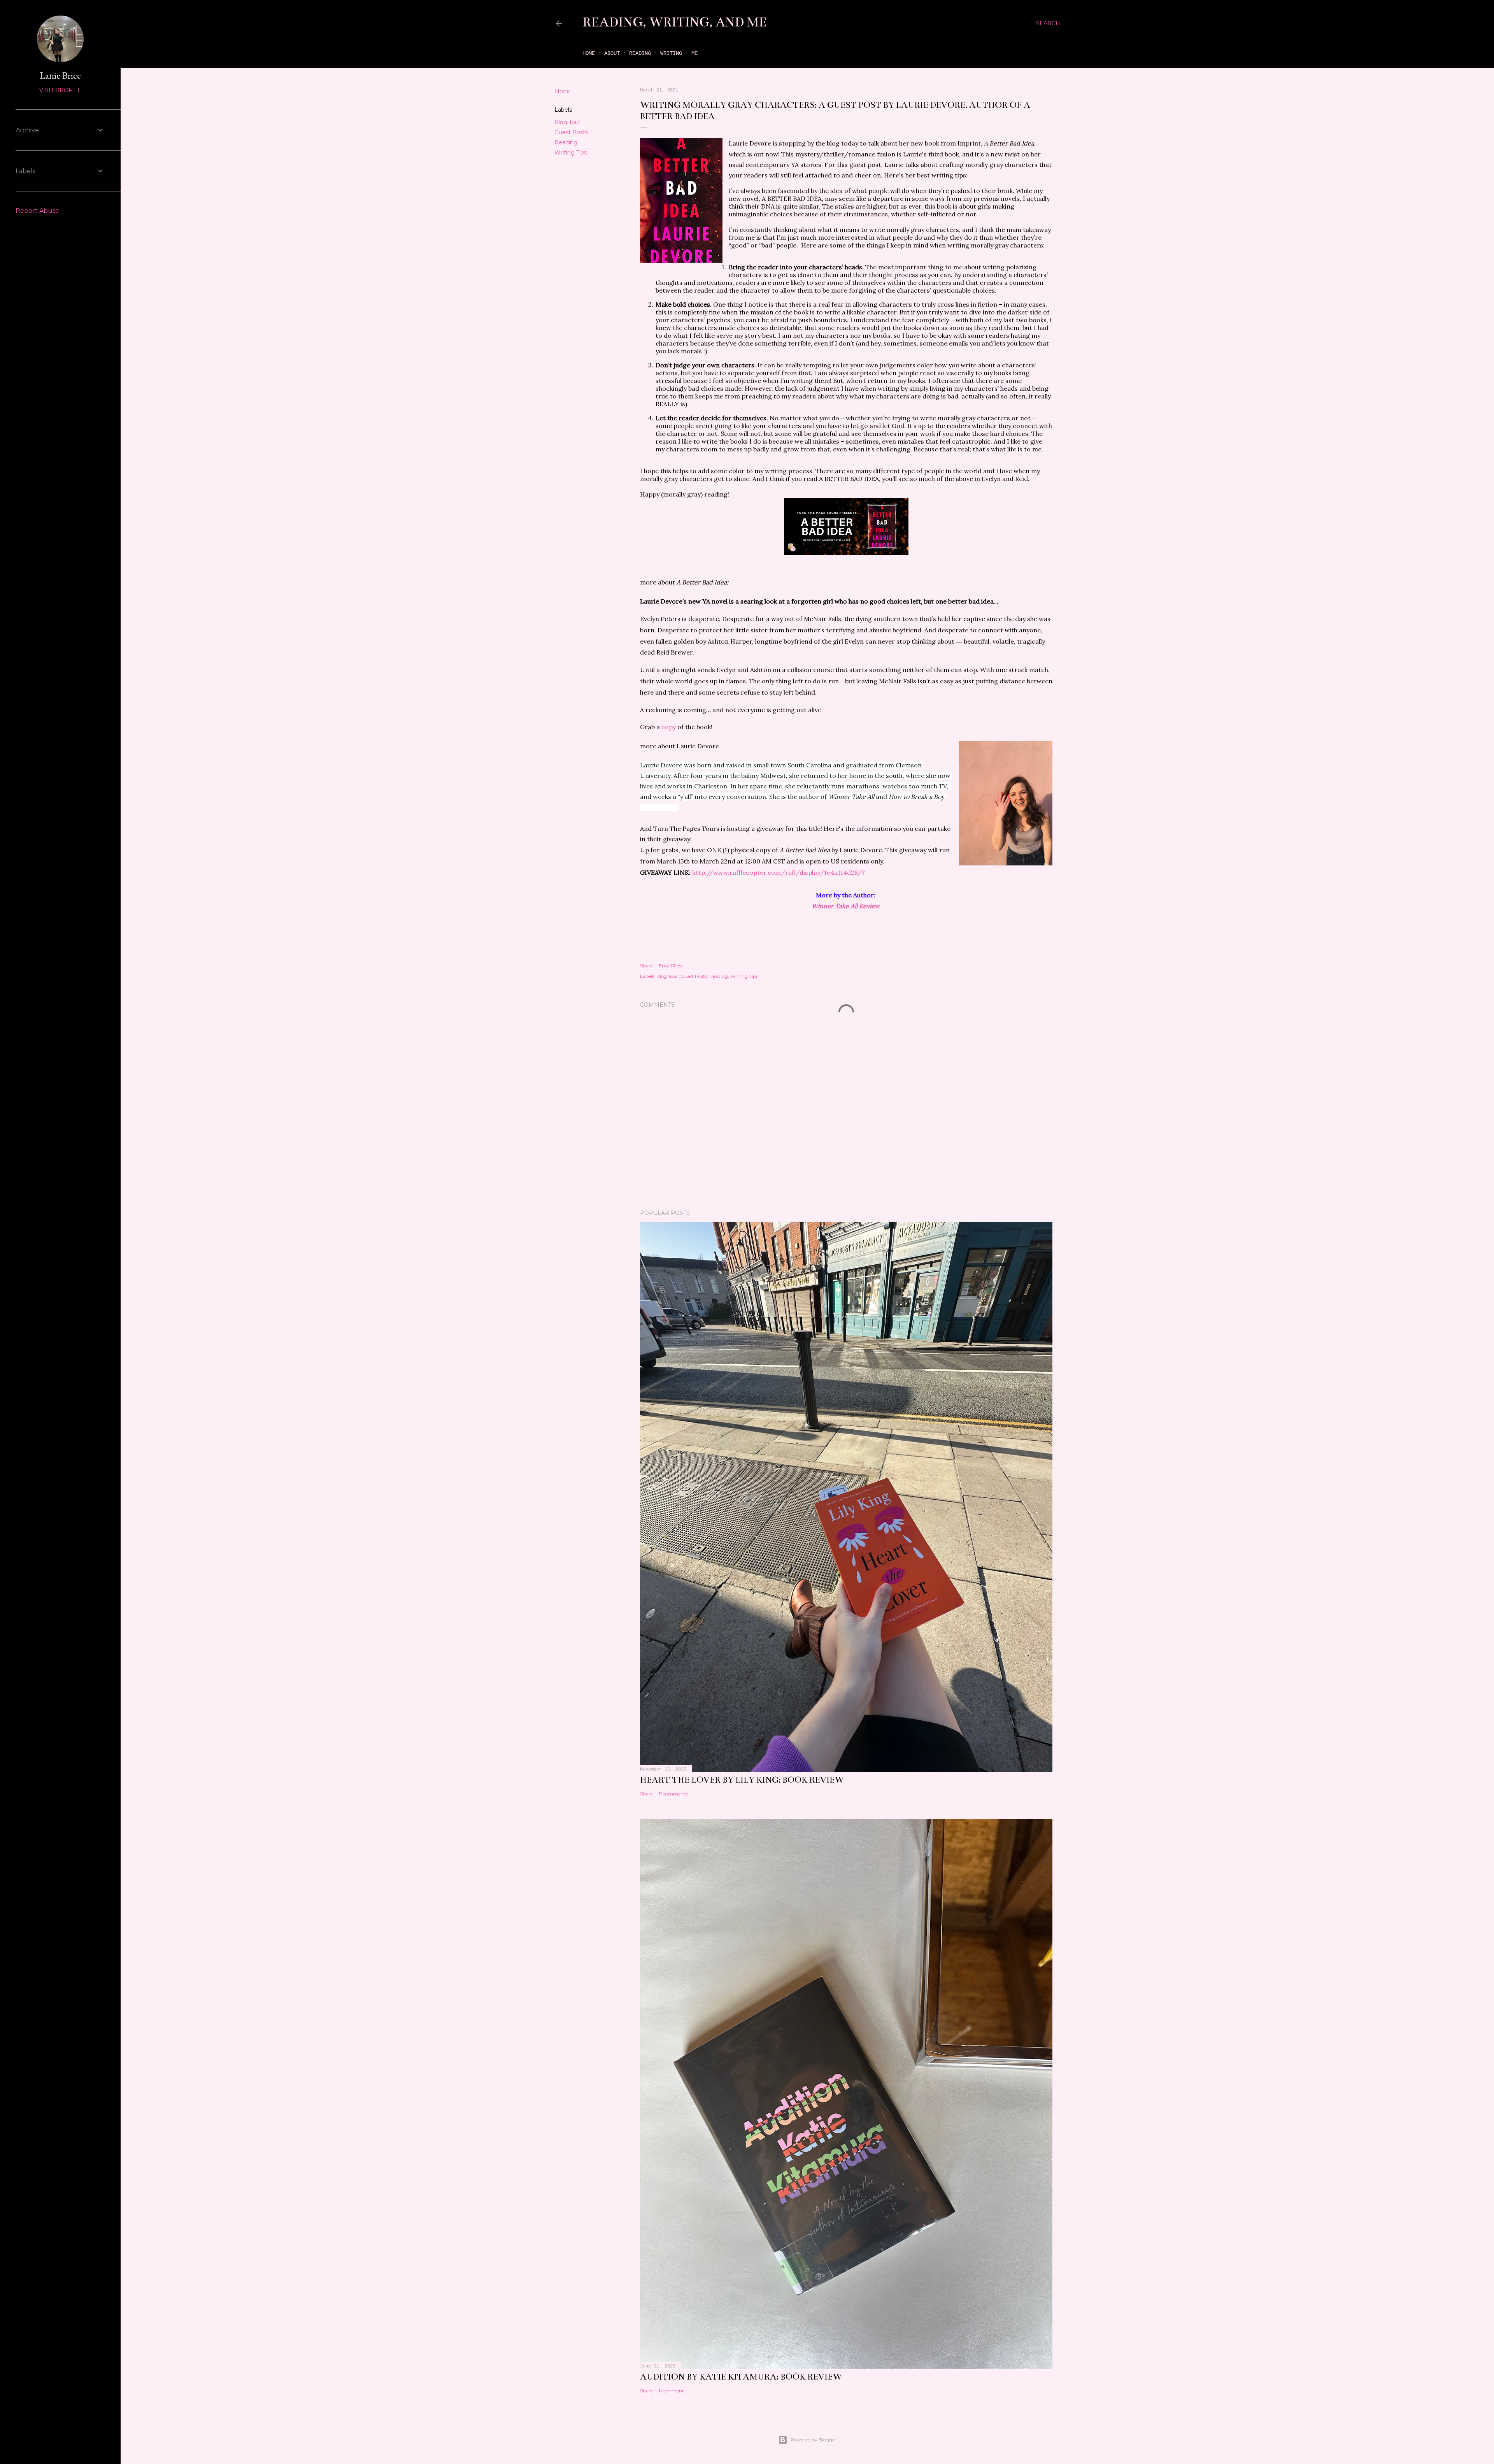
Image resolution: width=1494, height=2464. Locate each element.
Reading (640, 53)
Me (694, 53)
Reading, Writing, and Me (675, 22)
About (612, 53)
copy (668, 727)
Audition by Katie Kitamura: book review (741, 2377)
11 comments (673, 1794)
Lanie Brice (60, 75)
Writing (671, 53)
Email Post (671, 966)
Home (589, 53)
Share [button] (562, 91)
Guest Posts (571, 132)
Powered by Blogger (814, 2440)
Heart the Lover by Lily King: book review (742, 1780)
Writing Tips (571, 153)
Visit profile (60, 90)
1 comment (671, 2391)
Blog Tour (567, 122)
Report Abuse (37, 211)
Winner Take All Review (846, 906)
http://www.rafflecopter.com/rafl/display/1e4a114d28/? (779, 872)
